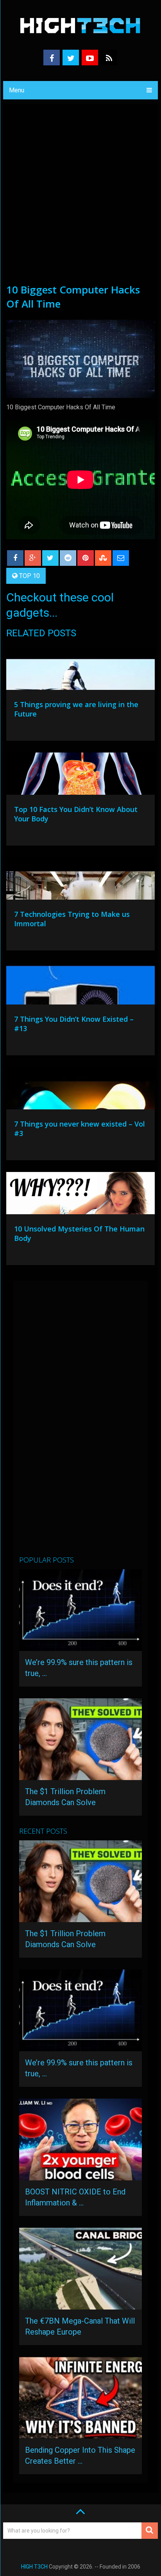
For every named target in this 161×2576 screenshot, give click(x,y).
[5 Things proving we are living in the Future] (80, 671)
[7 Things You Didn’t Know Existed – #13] (80, 985)
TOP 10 (30, 576)
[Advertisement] (80, 198)
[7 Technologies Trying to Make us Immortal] (80, 880)
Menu (17, 90)
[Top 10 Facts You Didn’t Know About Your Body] (80, 776)
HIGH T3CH (34, 2567)
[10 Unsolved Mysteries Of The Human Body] (80, 1195)
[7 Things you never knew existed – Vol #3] (80, 1090)
